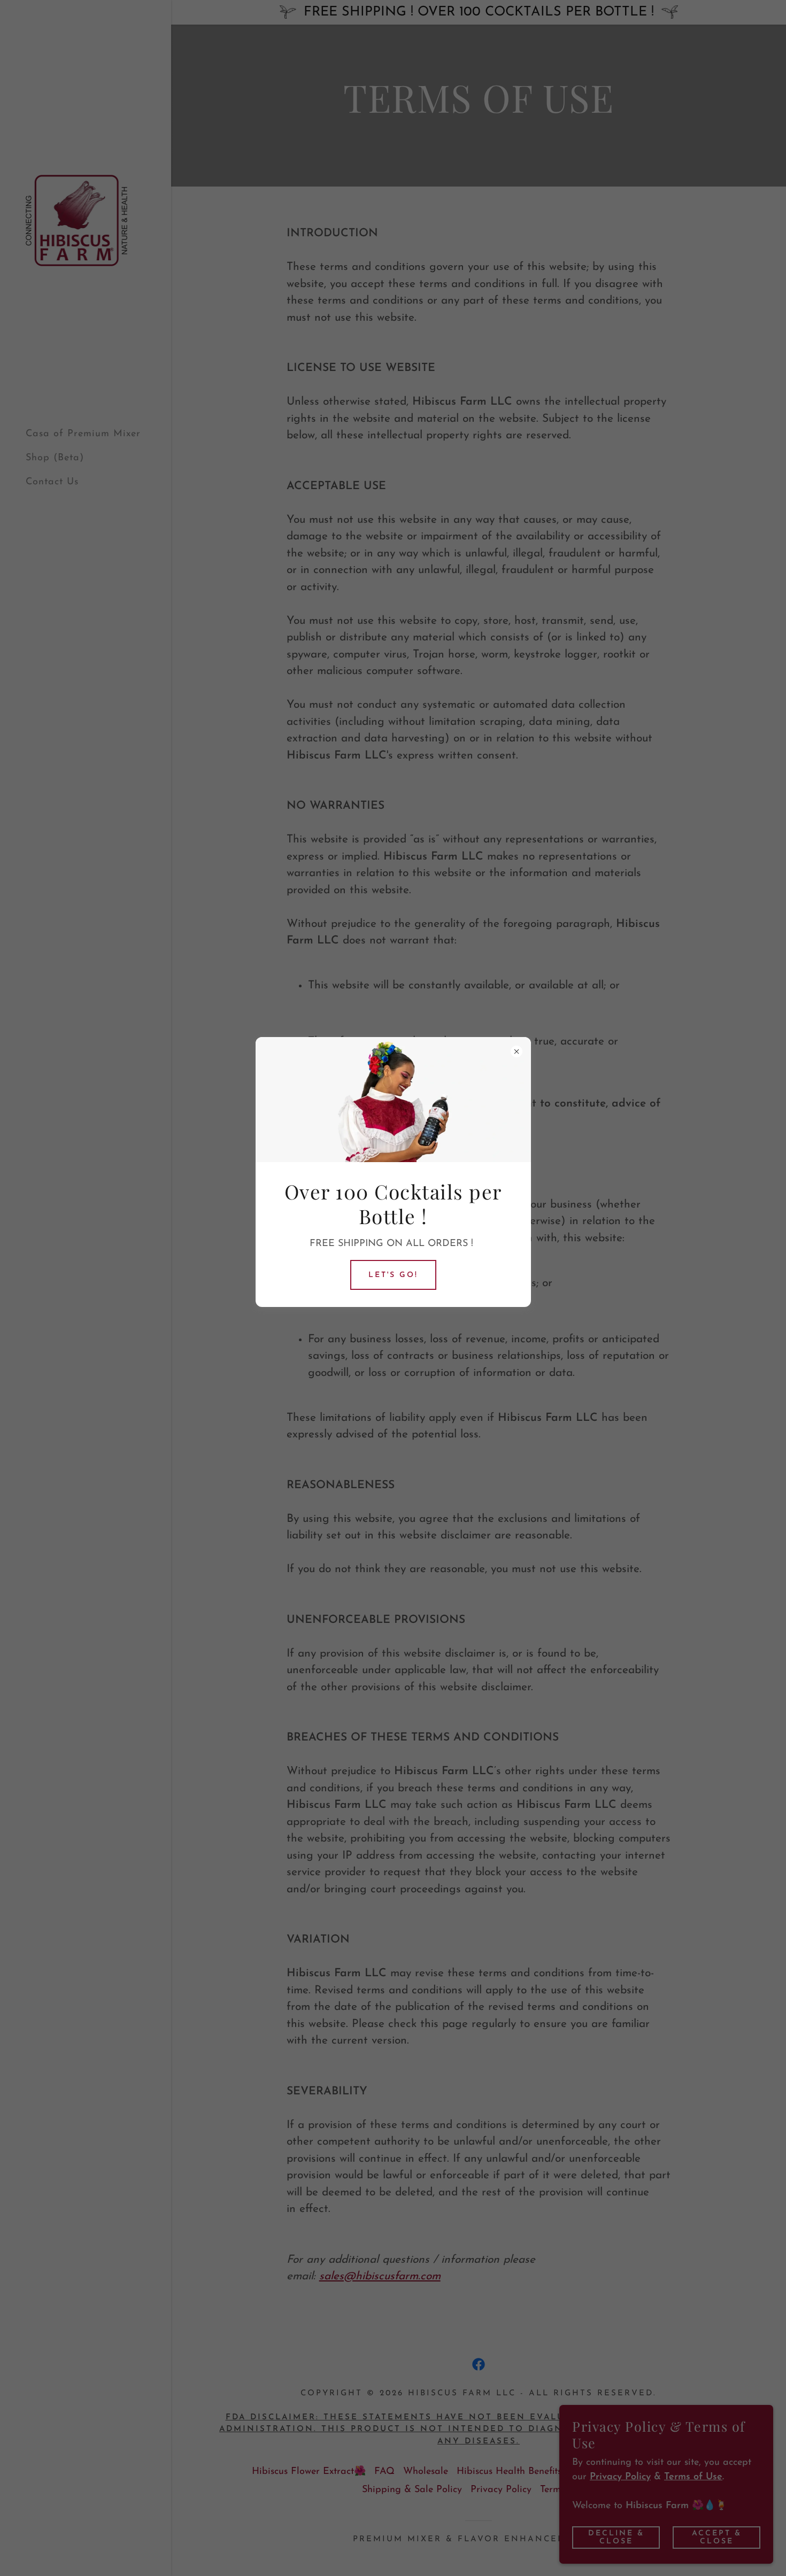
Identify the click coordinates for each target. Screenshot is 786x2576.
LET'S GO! (393, 1275)
